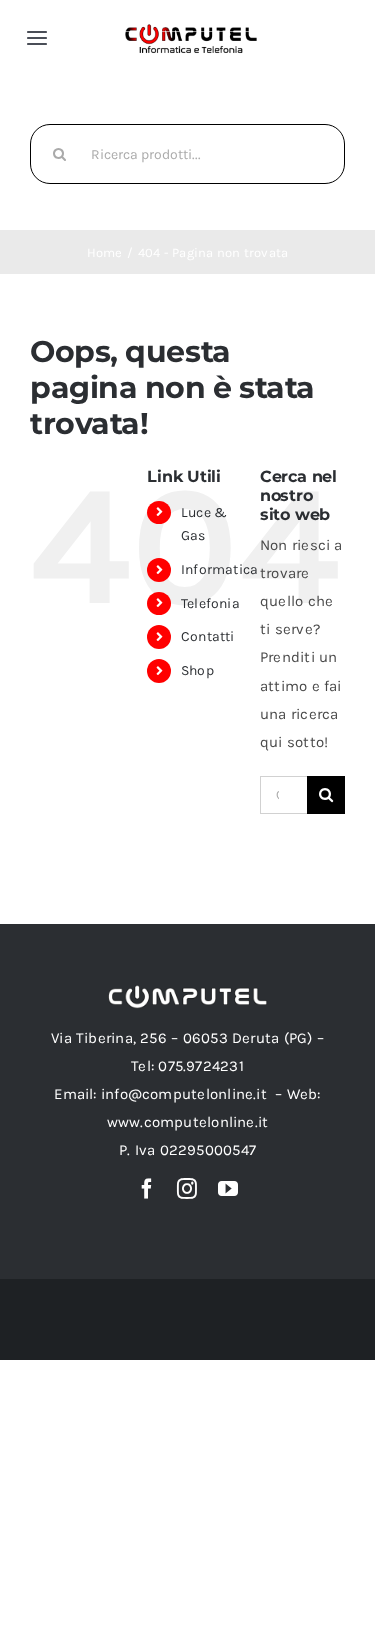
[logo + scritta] (191, 30)
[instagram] (187, 1189)
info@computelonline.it (184, 1094)
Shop (197, 670)
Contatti (208, 636)
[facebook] (147, 1189)
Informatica (219, 569)
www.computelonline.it (188, 1122)
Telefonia (210, 603)
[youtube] (228, 1189)
